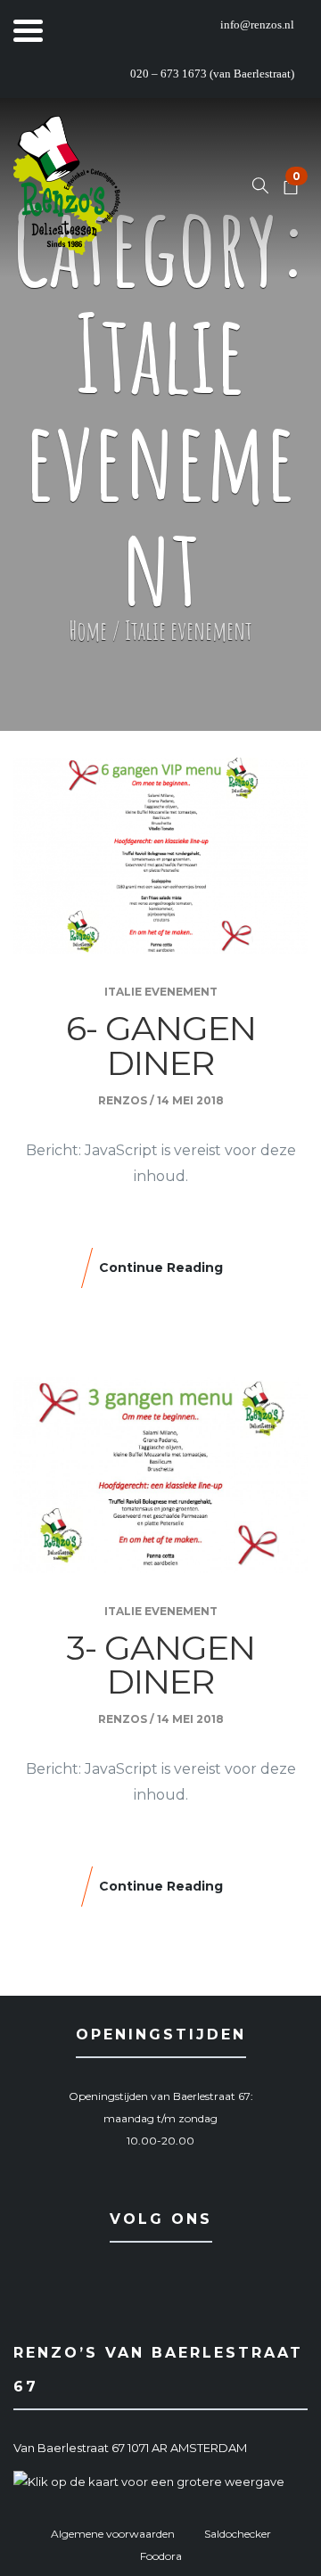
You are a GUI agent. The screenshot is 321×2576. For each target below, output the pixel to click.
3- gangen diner (161, 1665)
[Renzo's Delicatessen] (67, 188)
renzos (123, 1100)
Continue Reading (161, 1267)
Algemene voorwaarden (113, 2534)
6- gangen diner (161, 1045)
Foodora (161, 2556)
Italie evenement (161, 992)
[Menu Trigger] (28, 29)
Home (88, 631)
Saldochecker (238, 2534)
